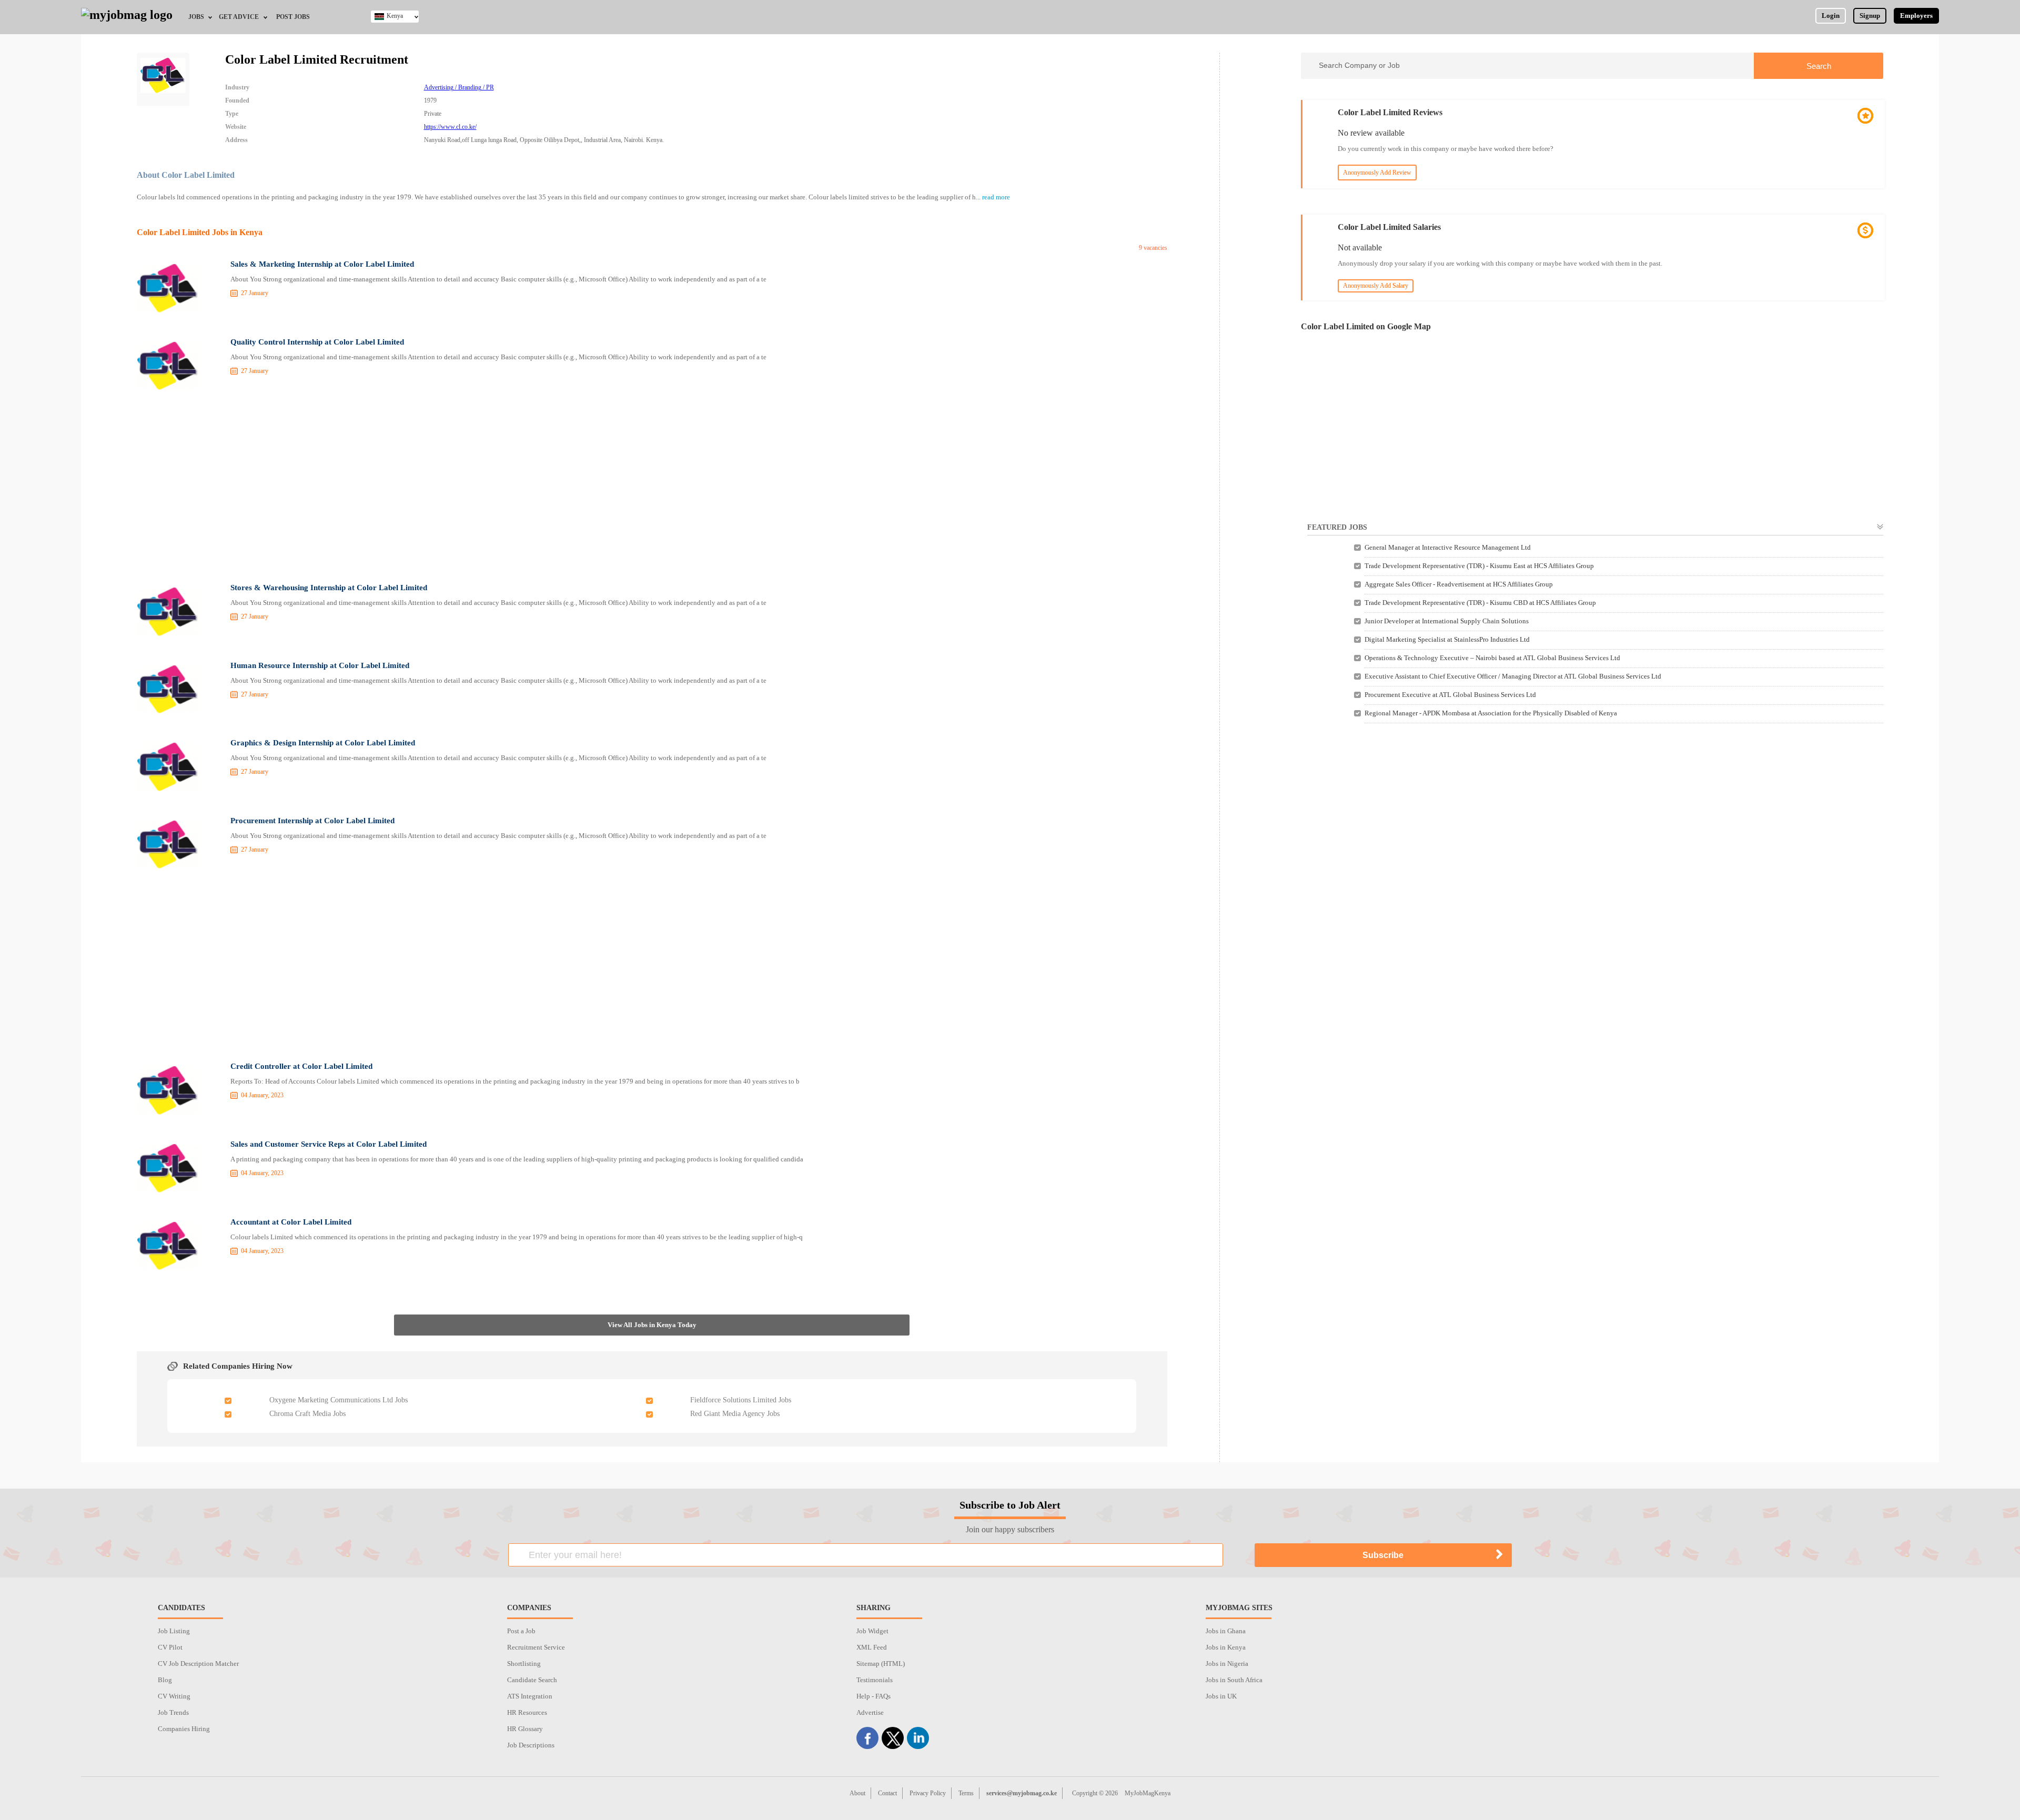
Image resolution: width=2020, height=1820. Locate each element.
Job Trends (173, 1712)
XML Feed (872, 1647)
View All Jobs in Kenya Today (652, 1325)
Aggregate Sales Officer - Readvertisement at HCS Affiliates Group (1459, 584)
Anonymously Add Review (1377, 173)
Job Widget (872, 1631)
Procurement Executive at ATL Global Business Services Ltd (1450, 695)
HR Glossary (525, 1729)
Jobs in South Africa (1234, 1680)
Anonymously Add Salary (1376, 286)
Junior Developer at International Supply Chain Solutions (1447, 621)
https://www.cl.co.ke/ (450, 127)
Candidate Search (532, 1680)
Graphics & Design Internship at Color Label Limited (323, 743)
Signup (1870, 16)
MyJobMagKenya (1148, 1793)
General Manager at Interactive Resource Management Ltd (1448, 547)
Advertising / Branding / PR (459, 87)
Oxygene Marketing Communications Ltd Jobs (339, 1400)
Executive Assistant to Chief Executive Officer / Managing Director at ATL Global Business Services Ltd (1513, 676)
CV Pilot (170, 1647)
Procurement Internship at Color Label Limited (312, 821)
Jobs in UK (1221, 1696)
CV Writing (174, 1696)
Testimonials (875, 1680)
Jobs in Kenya (1226, 1647)
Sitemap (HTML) (881, 1664)
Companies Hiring (184, 1729)
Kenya (395, 16)
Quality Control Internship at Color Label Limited (317, 342)
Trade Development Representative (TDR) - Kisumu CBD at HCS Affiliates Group (1480, 603)
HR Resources (527, 1712)
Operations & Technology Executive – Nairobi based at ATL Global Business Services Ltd (1492, 658)
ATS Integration (530, 1696)
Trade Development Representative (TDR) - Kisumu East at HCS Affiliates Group (1479, 566)
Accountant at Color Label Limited (291, 1222)
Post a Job (521, 1631)
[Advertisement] (652, 487)
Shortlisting (524, 1664)
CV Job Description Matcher (198, 1664)
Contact (887, 1793)
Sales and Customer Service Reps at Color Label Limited (329, 1144)
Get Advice (239, 17)
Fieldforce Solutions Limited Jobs (741, 1400)
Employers (1916, 16)
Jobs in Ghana (1226, 1631)
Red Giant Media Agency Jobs (735, 1414)
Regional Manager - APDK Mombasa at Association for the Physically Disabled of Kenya (1491, 713)
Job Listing (174, 1631)
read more (996, 197)
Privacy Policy (928, 1793)
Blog (165, 1680)
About (857, 1793)
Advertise (870, 1712)
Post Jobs (293, 17)
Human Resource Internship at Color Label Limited (320, 665)
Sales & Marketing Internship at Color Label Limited (322, 264)
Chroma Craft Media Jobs (307, 1414)
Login (1831, 16)
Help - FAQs (873, 1696)
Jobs (196, 17)
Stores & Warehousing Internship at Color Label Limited (329, 588)
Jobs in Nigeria (1227, 1664)
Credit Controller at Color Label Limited (301, 1066)
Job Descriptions (531, 1745)
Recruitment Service (536, 1647)
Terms (966, 1793)
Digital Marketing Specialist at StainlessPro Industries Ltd (1447, 639)
